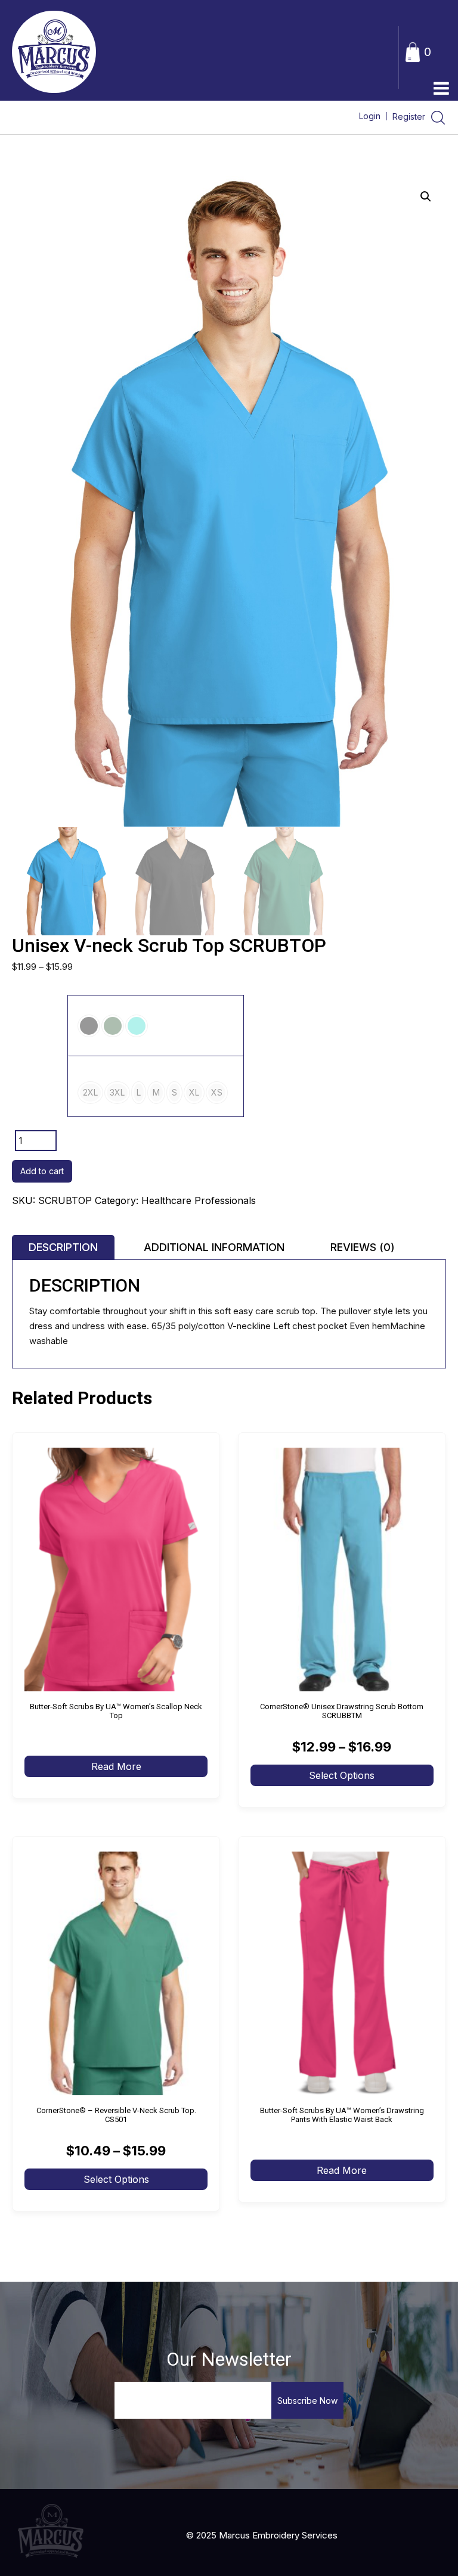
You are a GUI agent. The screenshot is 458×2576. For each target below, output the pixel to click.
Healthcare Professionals (199, 1200)
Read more (116, 1766)
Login (370, 116)
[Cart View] (413, 51)
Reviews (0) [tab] (363, 1247)
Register (410, 116)
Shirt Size (40, 1086)
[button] (426, 197)
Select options (342, 1775)
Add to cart (42, 1171)
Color (40, 1026)
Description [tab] (63, 1247)
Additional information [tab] (214, 1247)
